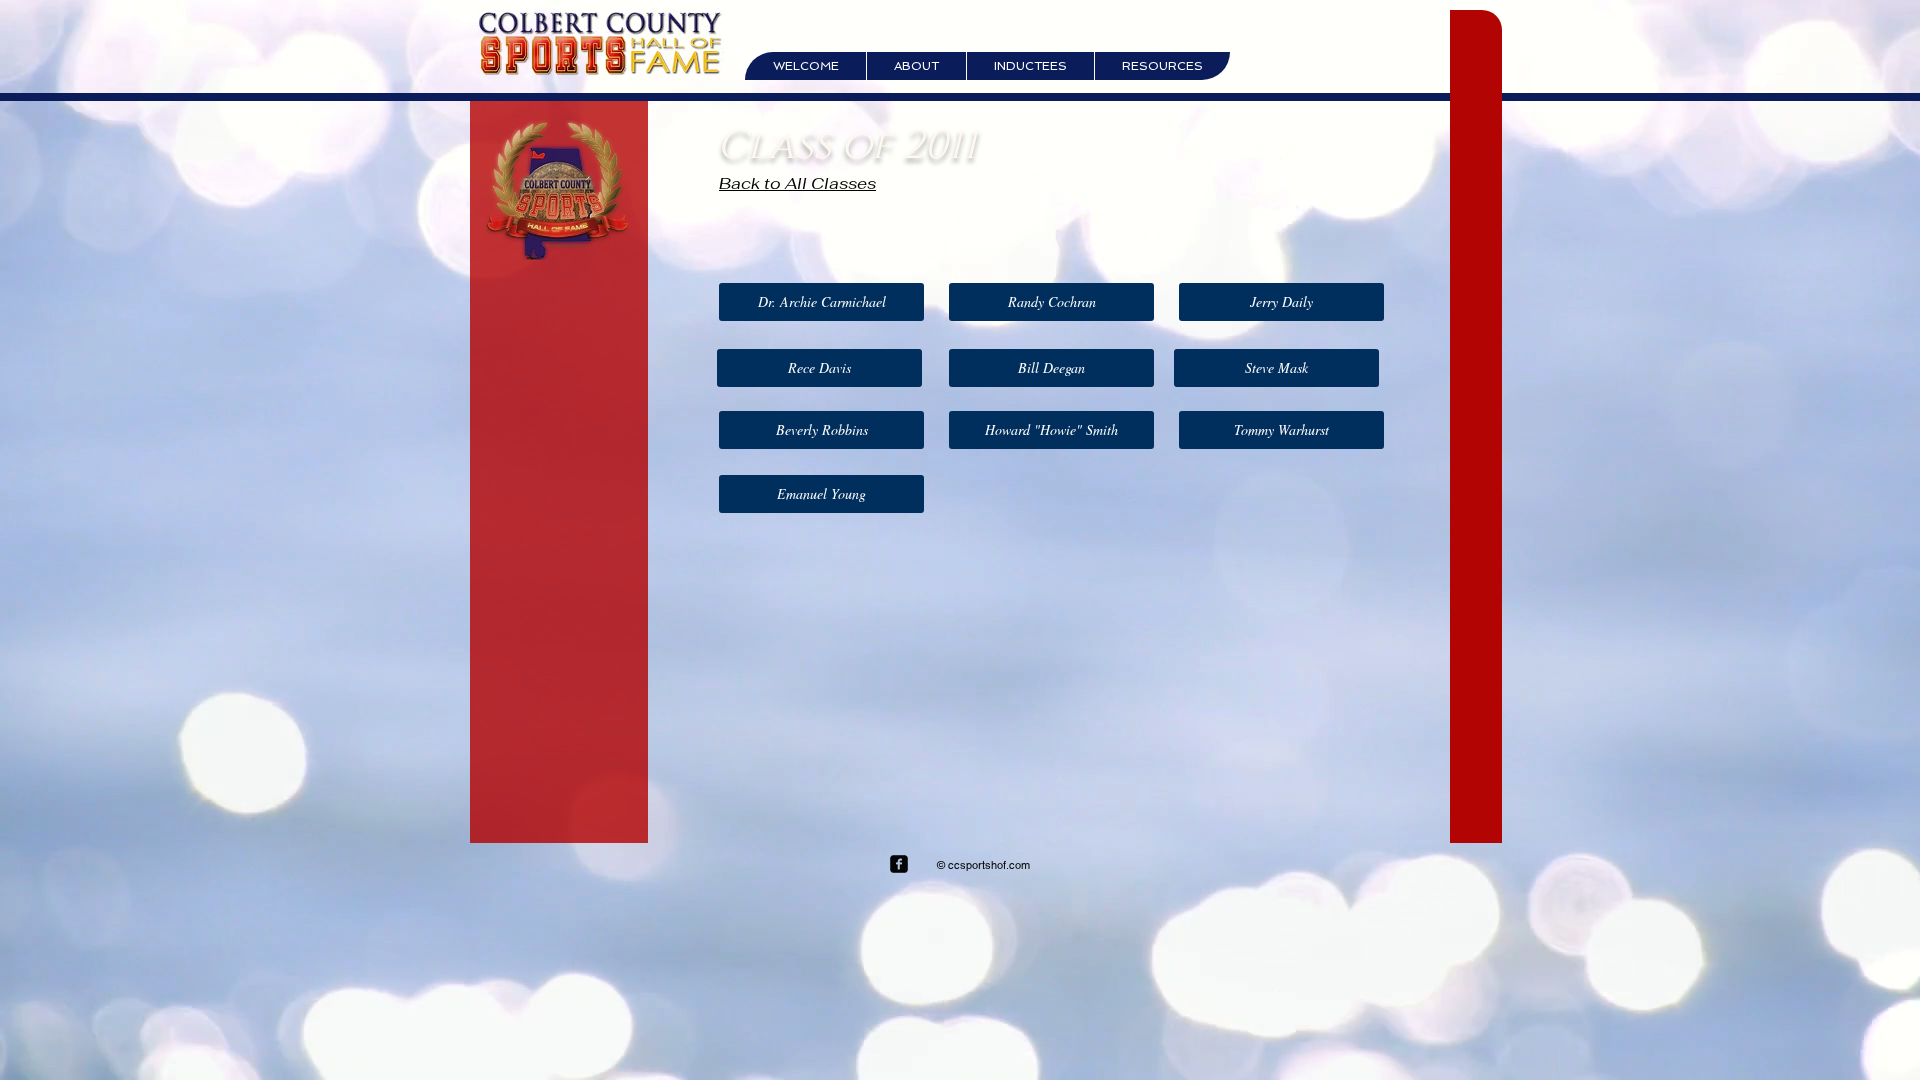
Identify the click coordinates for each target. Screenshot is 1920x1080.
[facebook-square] (899, 864)
